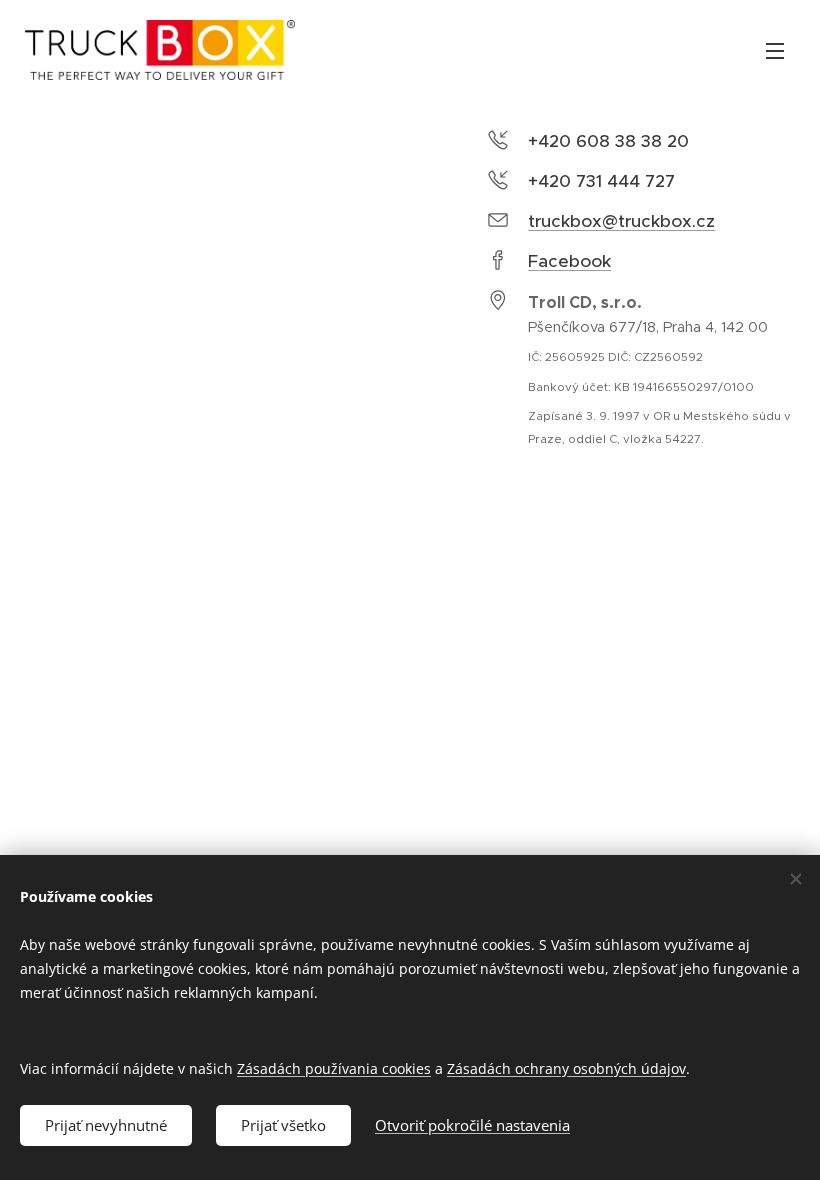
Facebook (569, 261)
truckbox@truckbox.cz (621, 221)
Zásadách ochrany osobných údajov (566, 1068)
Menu (775, 50)
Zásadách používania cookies (334, 1068)
